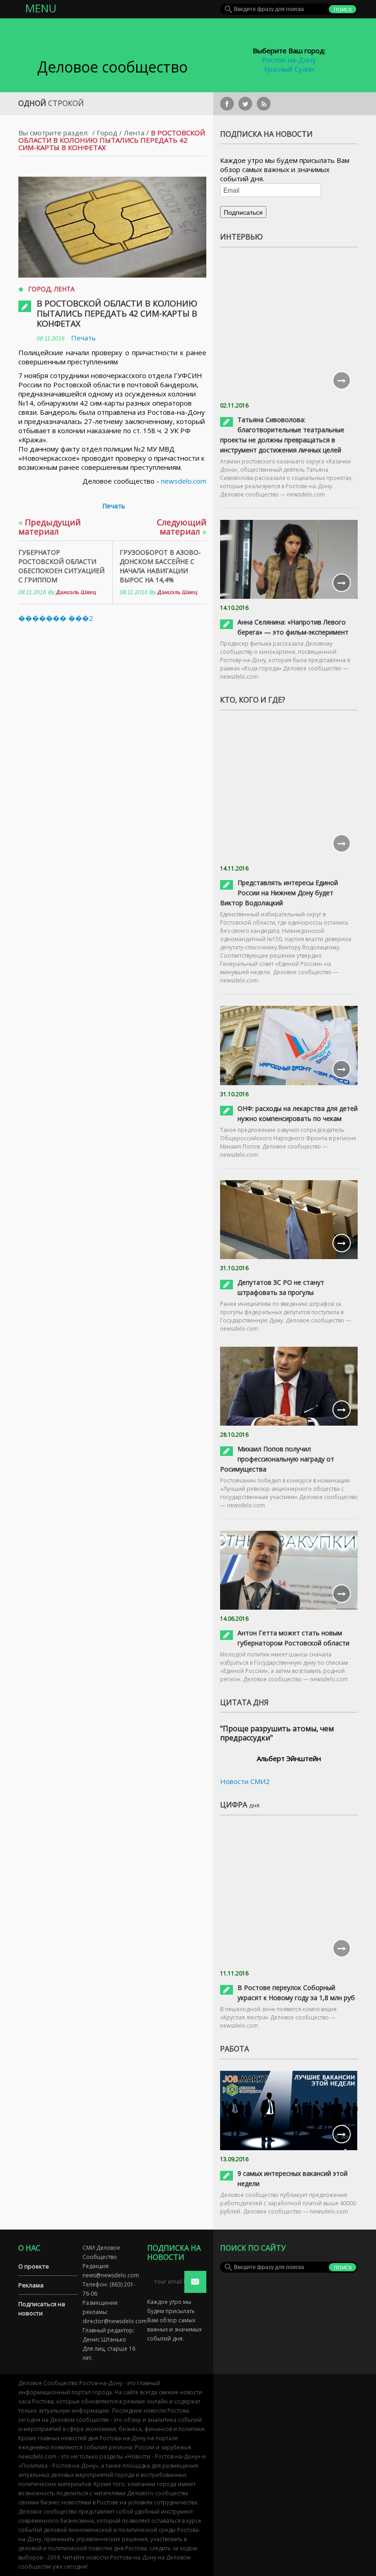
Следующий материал (182, 527)
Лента (134, 133)
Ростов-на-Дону (289, 60)
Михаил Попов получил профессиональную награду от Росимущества (277, 1459)
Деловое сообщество (112, 67)
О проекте (34, 2266)
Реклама (31, 2285)
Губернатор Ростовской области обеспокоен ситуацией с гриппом (61, 566)
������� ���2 (56, 618)
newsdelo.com (184, 481)
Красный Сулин (289, 69)
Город (107, 133)
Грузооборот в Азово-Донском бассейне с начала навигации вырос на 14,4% (160, 566)
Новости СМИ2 (245, 1781)
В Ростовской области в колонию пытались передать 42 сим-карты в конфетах (117, 313)
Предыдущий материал (50, 527)
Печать (83, 338)
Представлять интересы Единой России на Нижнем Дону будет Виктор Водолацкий (279, 893)
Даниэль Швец (76, 592)
